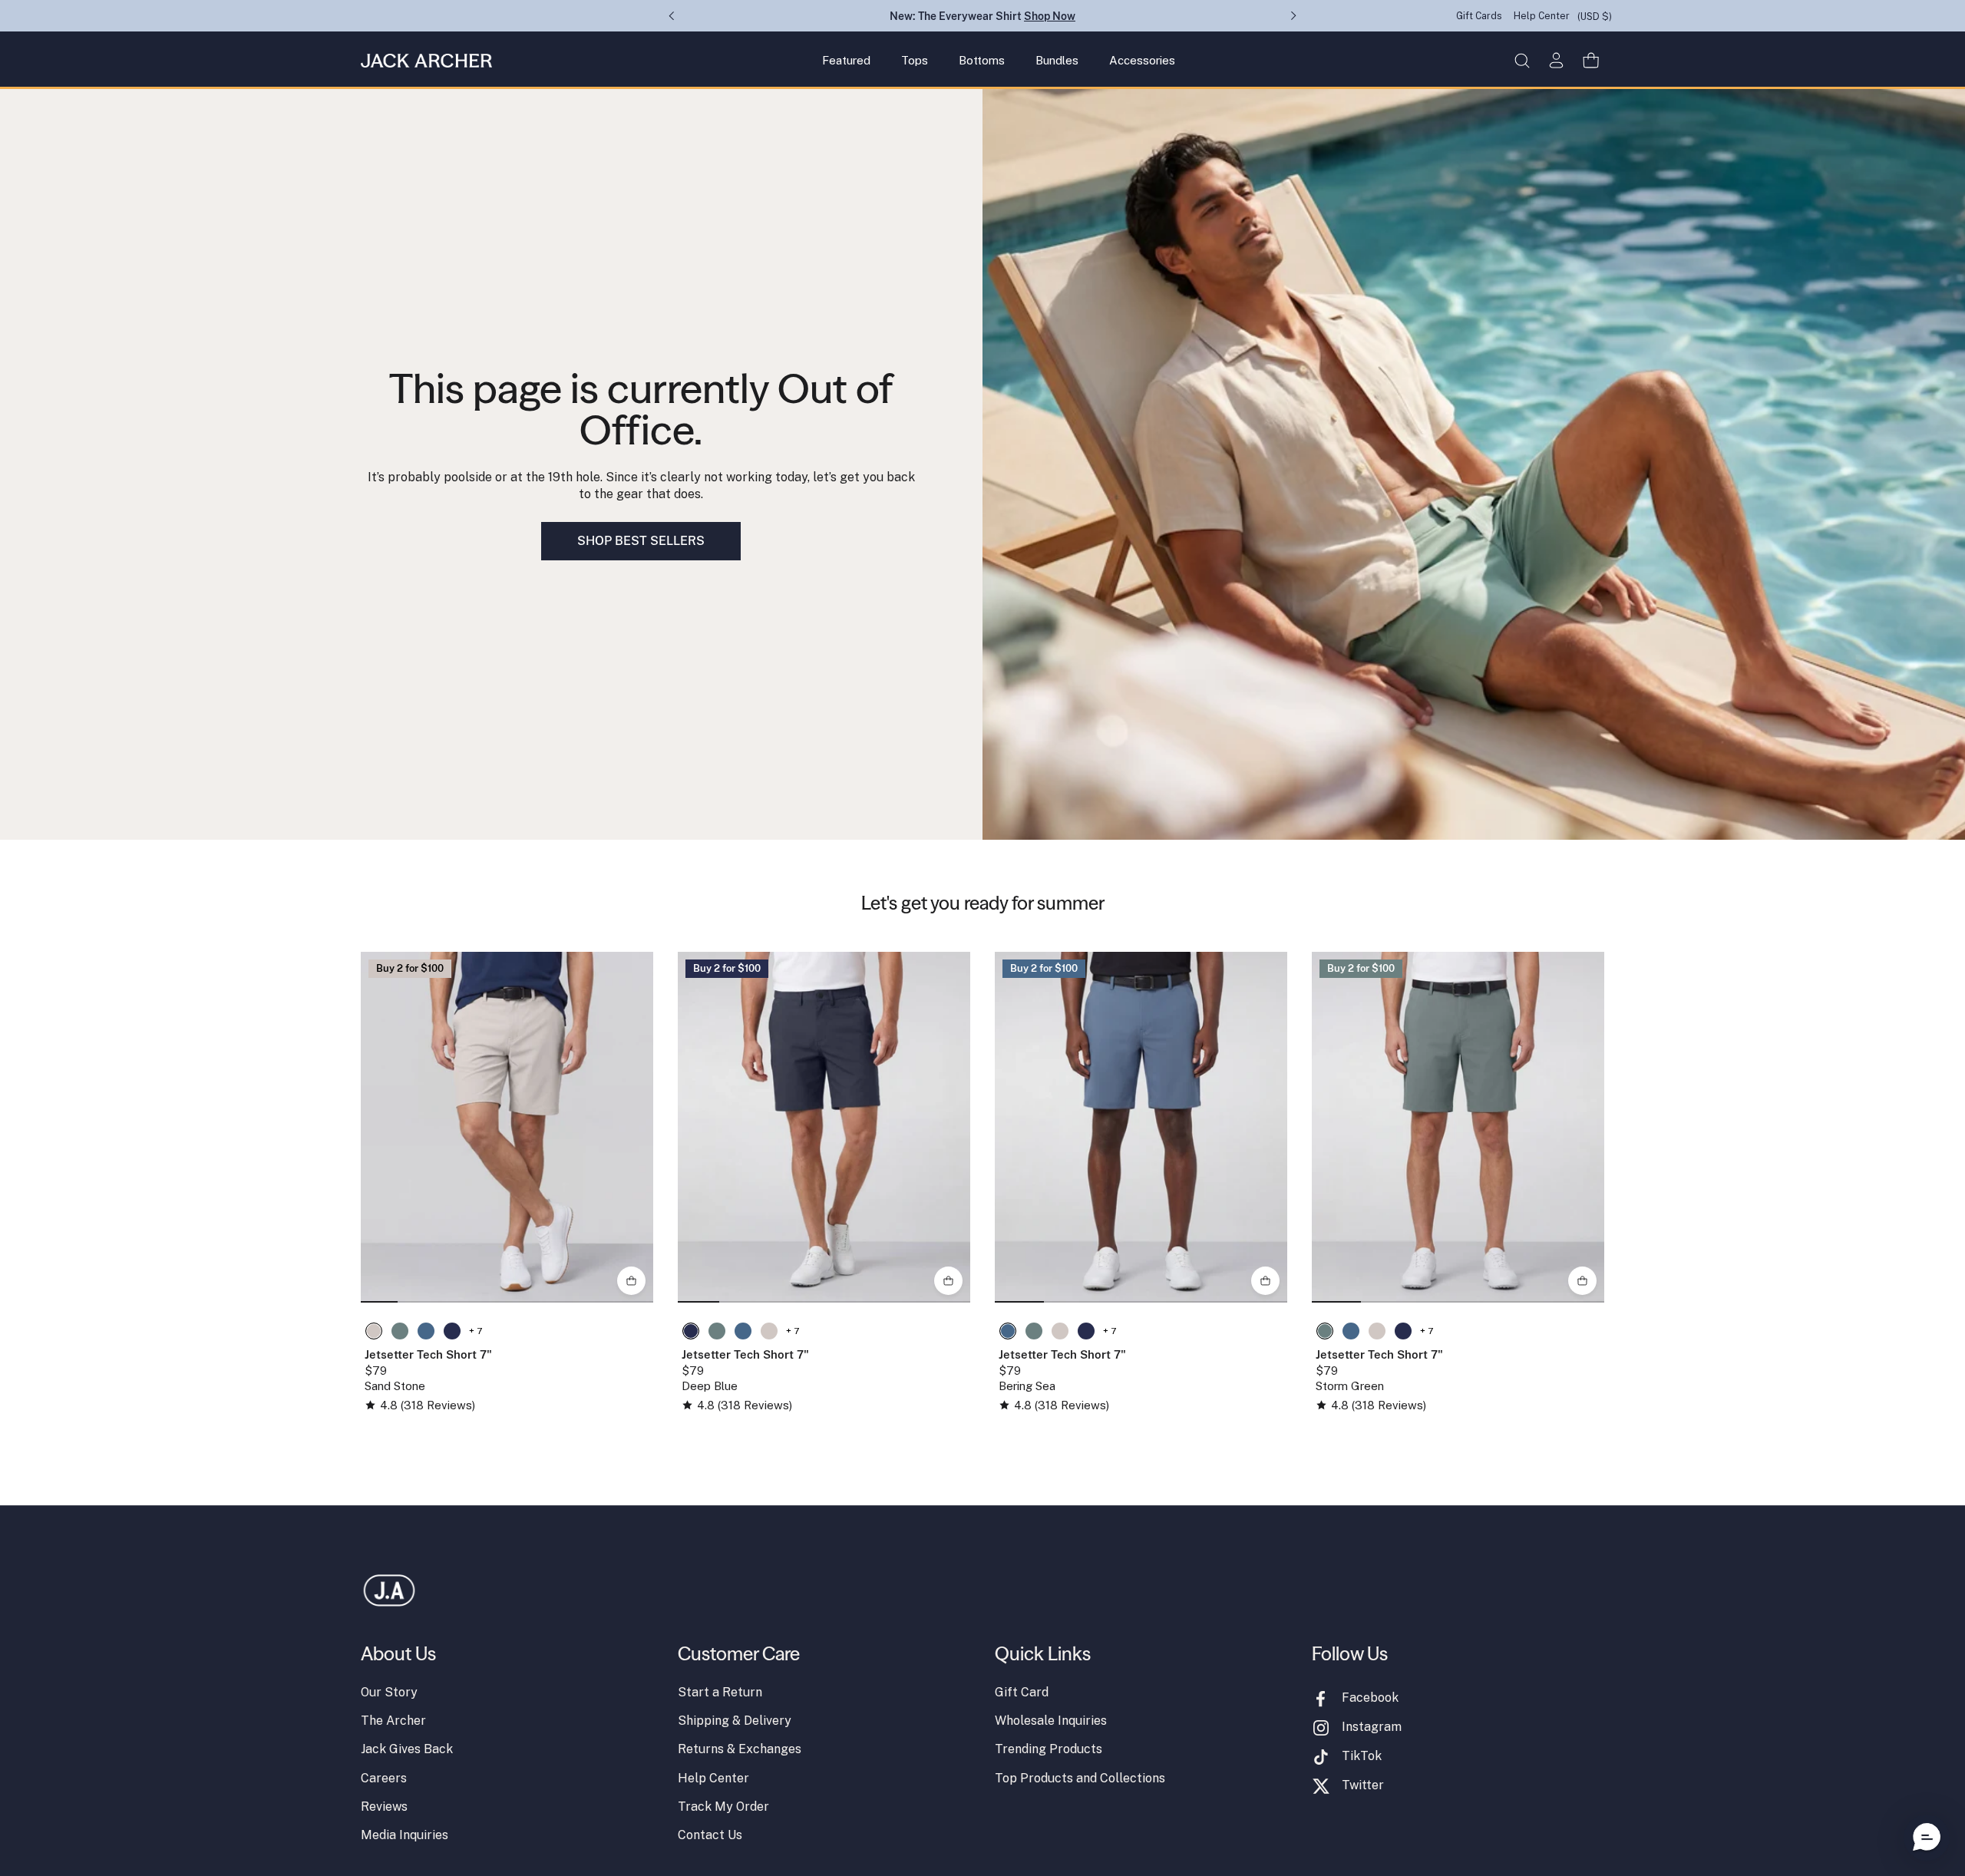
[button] (1522, 60)
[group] (507, 1127)
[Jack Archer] (426, 61)
